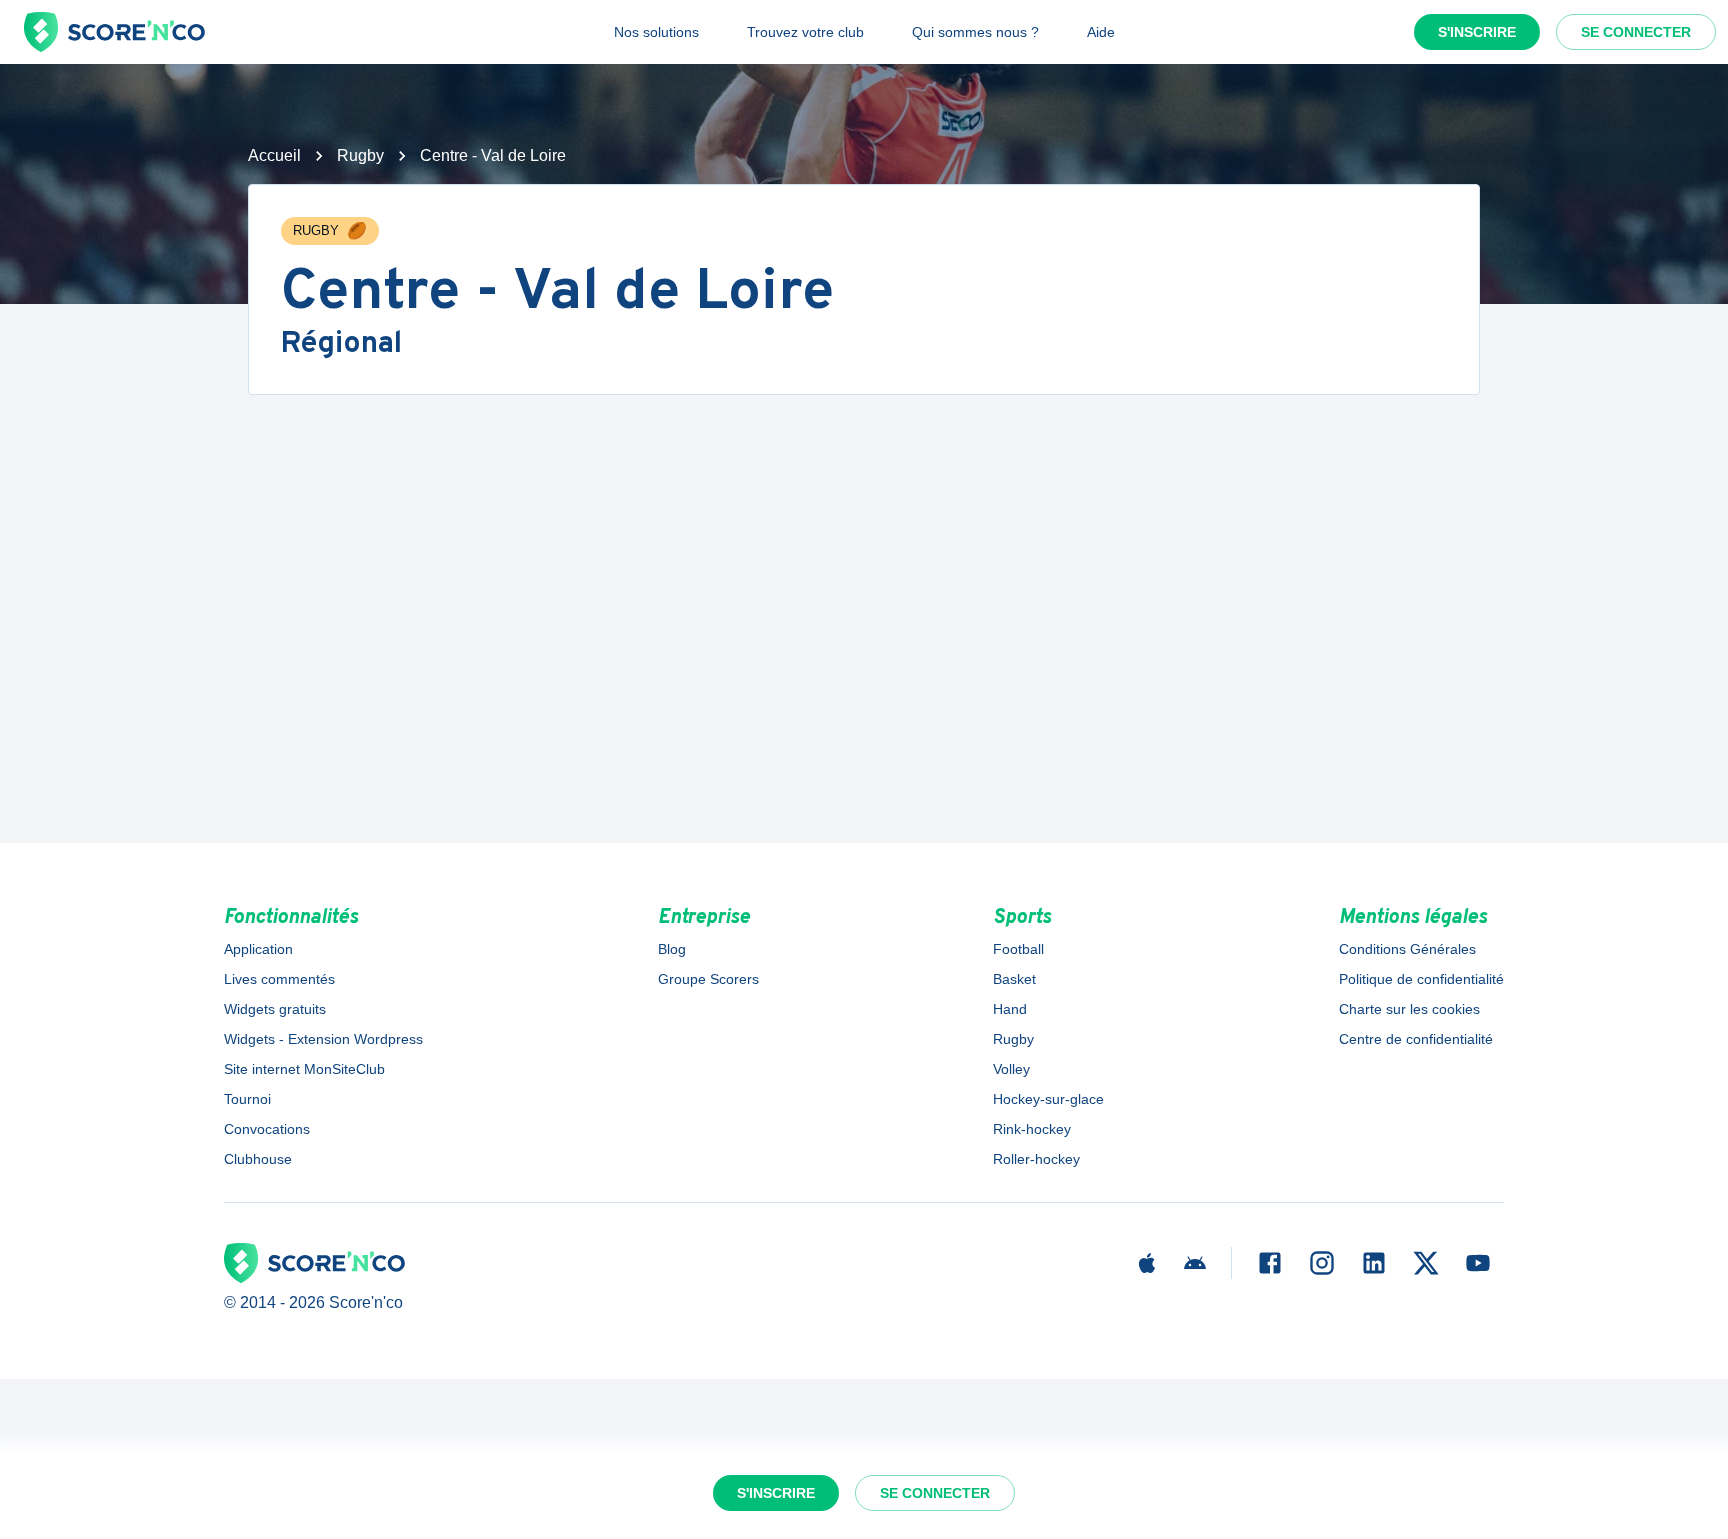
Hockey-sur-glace (1048, 1099)
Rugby (360, 155)
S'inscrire (1477, 32)
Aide (1101, 32)
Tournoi (247, 1099)
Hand (1010, 1009)
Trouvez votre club (805, 32)
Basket (1014, 979)
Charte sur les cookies (1409, 1009)
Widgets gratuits (275, 1009)
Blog (672, 949)
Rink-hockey (1032, 1129)
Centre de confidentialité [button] (1416, 1039)
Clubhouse (258, 1159)
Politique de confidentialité (1421, 979)
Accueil (274, 155)
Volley (1011, 1069)
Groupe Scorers (708, 979)
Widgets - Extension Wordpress (323, 1039)
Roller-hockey (1036, 1159)
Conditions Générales (1407, 949)
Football (1018, 949)
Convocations (267, 1129)
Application (258, 949)
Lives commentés (279, 979)
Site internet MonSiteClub (304, 1069)
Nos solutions (656, 32)
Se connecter (1636, 32)
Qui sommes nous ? (975, 32)
